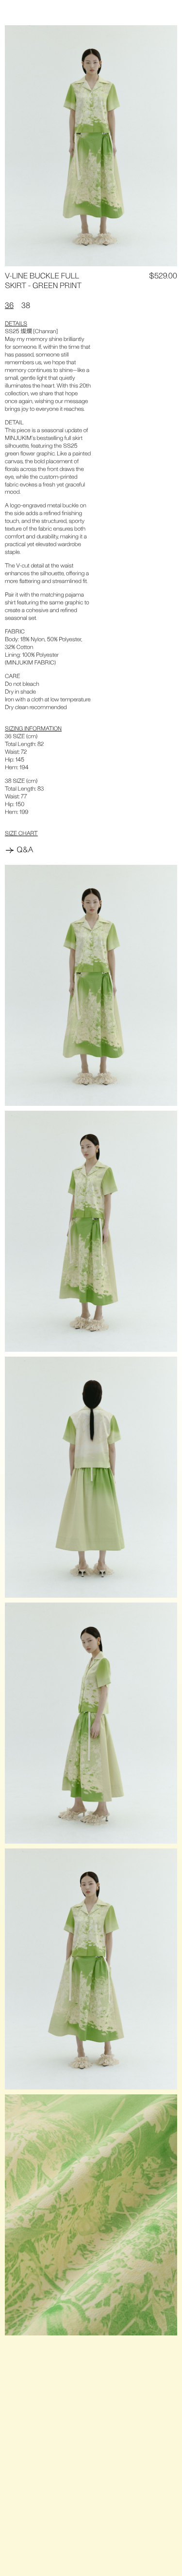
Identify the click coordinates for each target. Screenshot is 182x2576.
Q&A (25, 850)
